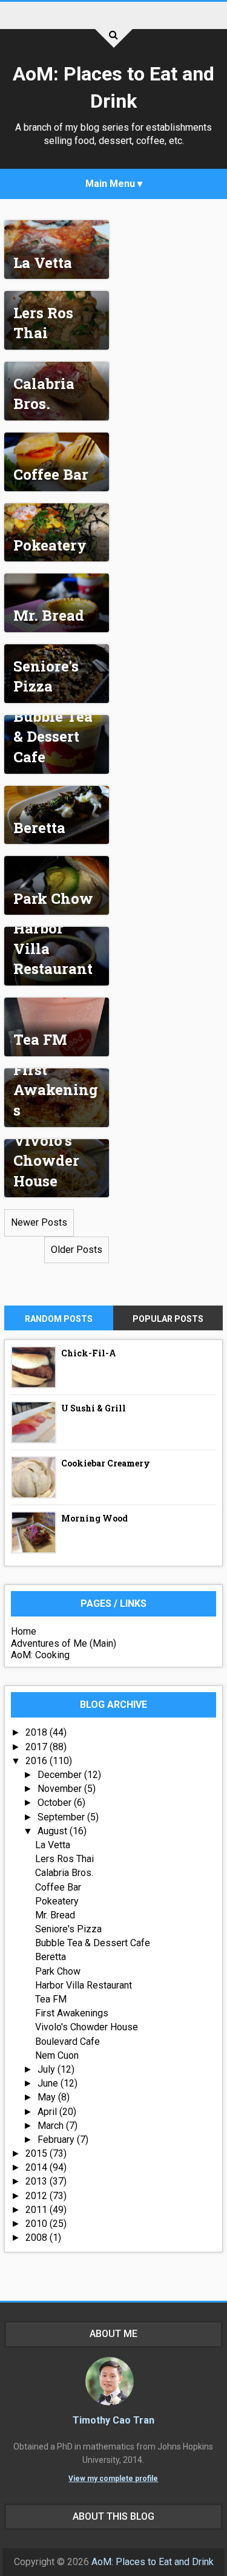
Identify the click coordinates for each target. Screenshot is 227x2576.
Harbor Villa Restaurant (84, 1985)
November (61, 1789)
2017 (38, 1747)
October (56, 1803)
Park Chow (53, 898)
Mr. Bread (49, 615)
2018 (38, 1732)
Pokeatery (50, 545)
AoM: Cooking (40, 1655)
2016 (38, 1761)
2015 (38, 2153)
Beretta (39, 828)
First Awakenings (56, 1090)
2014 (38, 2167)
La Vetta (43, 263)
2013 (38, 2181)
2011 (38, 2210)
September (62, 1817)
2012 (38, 2196)
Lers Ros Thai (43, 323)
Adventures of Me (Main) (64, 1643)
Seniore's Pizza (46, 676)
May (48, 2097)
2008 (38, 2238)
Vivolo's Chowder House (46, 1161)
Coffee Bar (51, 474)
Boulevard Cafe (67, 2042)
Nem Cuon (57, 2055)
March (52, 2126)
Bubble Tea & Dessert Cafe (53, 737)
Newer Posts (39, 1222)
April (48, 2112)
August (54, 1831)
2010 (38, 2224)
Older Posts (77, 1250)
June (49, 2083)
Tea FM (40, 1039)
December (61, 1775)
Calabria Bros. (44, 394)
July (48, 2069)
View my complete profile (113, 2479)
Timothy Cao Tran (113, 2420)
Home (24, 1631)
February (57, 2140)
